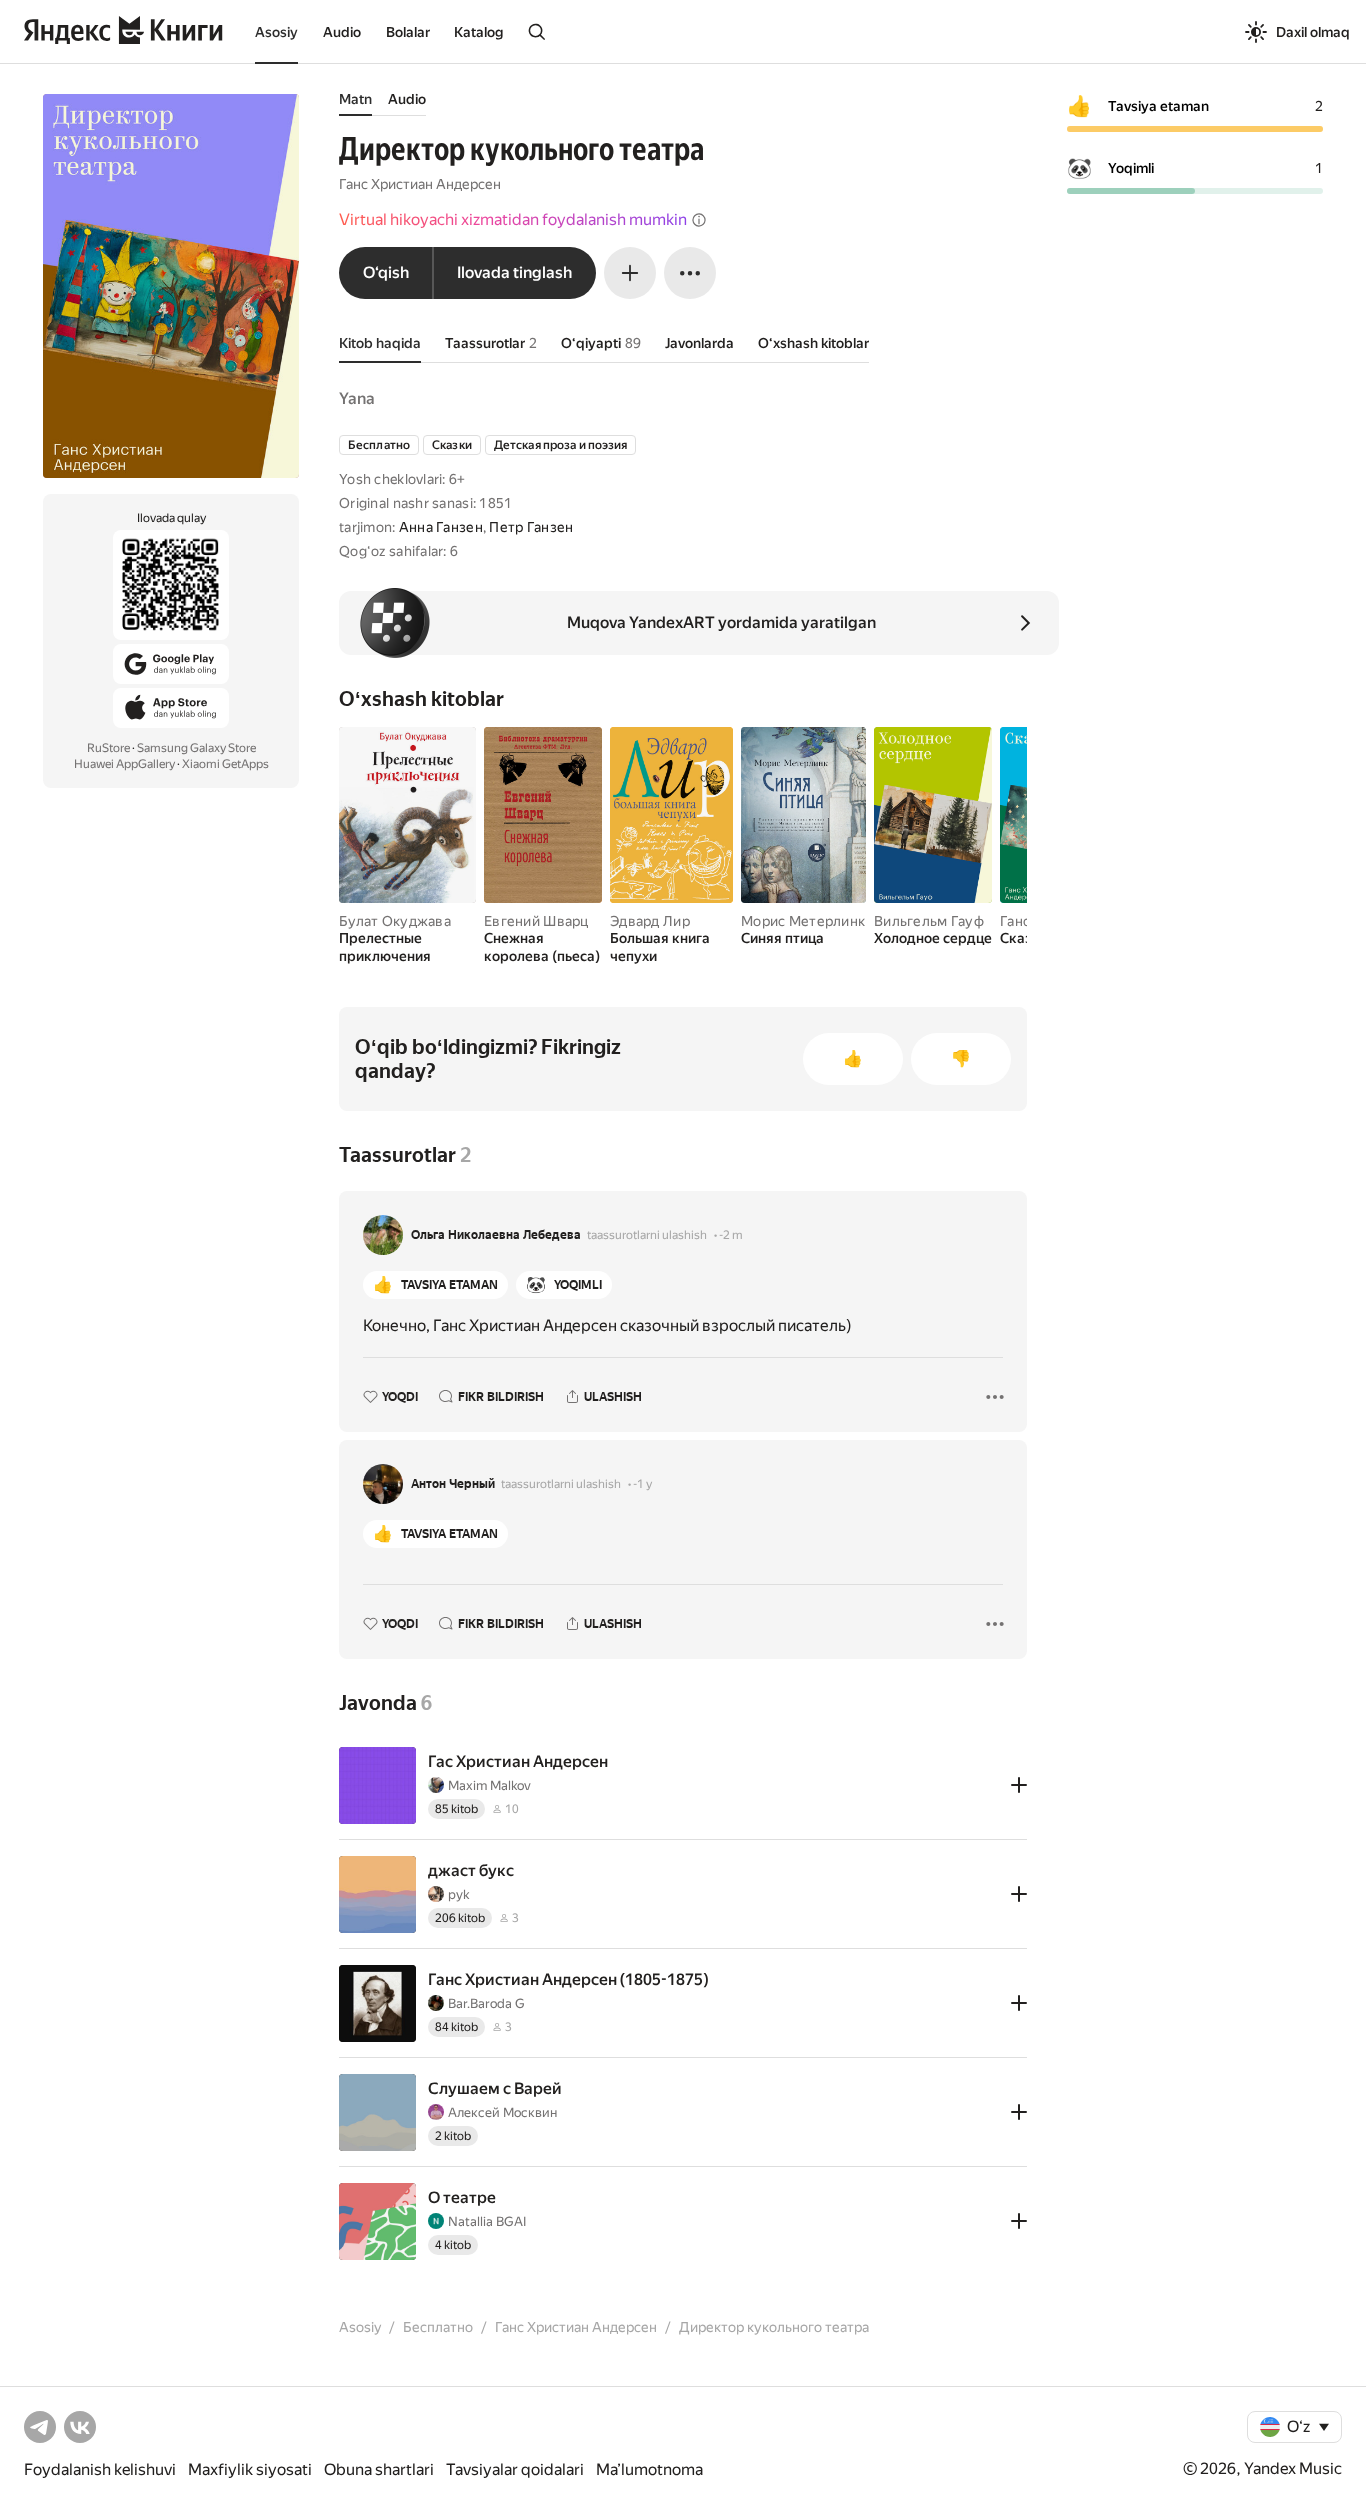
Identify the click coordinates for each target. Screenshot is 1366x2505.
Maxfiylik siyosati (250, 2469)
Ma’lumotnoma (649, 2469)
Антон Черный (453, 1484)
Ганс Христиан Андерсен (420, 184)
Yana (357, 398)
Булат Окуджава (395, 921)
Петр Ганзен (531, 527)
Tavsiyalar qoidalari (515, 2469)
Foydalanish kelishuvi (100, 2469)
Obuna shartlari (379, 2469)
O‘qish (386, 272)
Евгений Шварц (536, 921)
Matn (355, 99)
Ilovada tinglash (514, 272)
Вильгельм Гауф (929, 921)
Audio (342, 32)
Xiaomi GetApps (225, 764)
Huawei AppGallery (124, 764)
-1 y (642, 1484)
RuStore (108, 748)
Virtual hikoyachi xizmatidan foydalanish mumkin (513, 219)
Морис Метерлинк (803, 921)
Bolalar (408, 32)
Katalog (478, 32)
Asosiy (276, 32)
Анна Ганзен (441, 527)
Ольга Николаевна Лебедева (496, 1235)
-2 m (731, 1235)
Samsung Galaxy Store (196, 748)
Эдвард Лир (650, 921)
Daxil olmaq (1313, 32)
